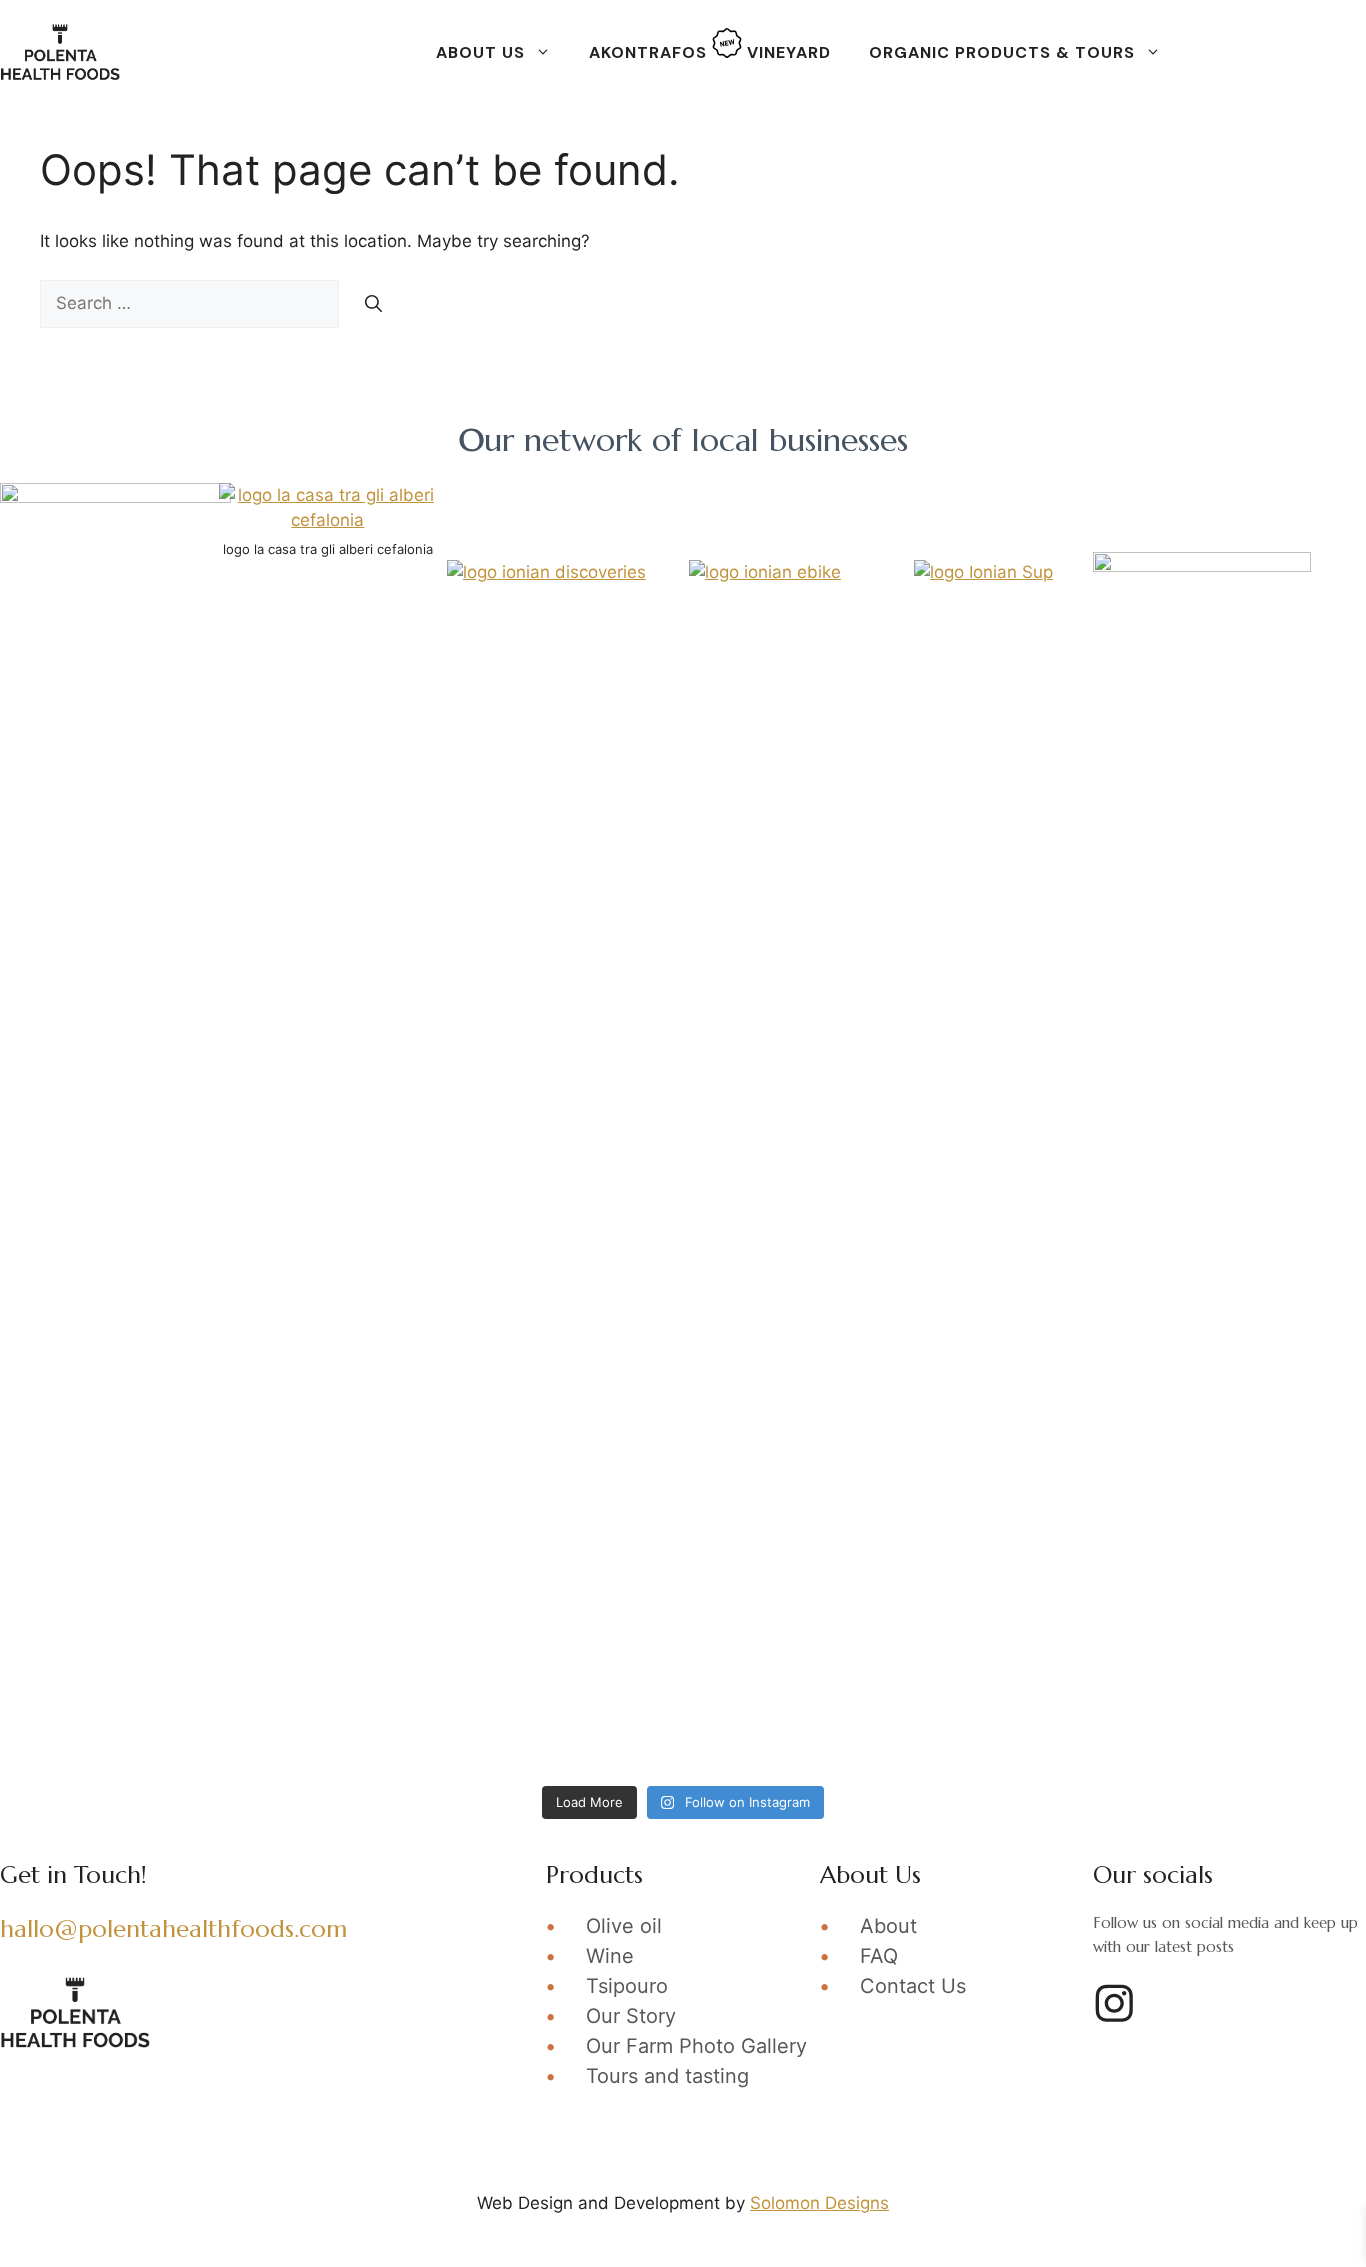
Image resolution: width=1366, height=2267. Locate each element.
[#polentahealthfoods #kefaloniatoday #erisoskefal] (167, 1281)
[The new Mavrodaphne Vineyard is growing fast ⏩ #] (167, 1675)
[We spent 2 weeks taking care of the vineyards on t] (511, 1478)
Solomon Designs (819, 2203)
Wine (610, 1956)
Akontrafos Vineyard (710, 52)
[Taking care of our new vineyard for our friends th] (855, 887)
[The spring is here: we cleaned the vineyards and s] (167, 1478)
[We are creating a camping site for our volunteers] (1199, 1478)
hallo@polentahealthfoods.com (173, 1929)
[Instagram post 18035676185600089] (1199, 1281)
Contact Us (913, 1986)
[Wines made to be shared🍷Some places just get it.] (511, 1084)
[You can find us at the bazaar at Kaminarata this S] (1199, 1084)
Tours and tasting (667, 2076)
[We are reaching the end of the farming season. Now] (167, 887)
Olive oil (624, 1926)
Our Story (631, 2016)
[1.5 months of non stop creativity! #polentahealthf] (511, 887)
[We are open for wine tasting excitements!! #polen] (855, 1084)
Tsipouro (627, 1986)
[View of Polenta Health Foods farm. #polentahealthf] (1199, 1675)
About (888, 1926)
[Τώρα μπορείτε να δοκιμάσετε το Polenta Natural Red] (511, 1281)
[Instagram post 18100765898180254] (1199, 887)
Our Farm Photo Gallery (696, 2046)
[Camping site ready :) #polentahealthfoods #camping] (855, 1478)
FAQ (879, 1956)
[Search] (373, 304)
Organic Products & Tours (1002, 52)
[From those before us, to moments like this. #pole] (855, 1281)
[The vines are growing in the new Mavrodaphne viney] (855, 1675)
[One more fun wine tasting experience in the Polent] (511, 1675)
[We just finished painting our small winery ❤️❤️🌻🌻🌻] (167, 1084)
